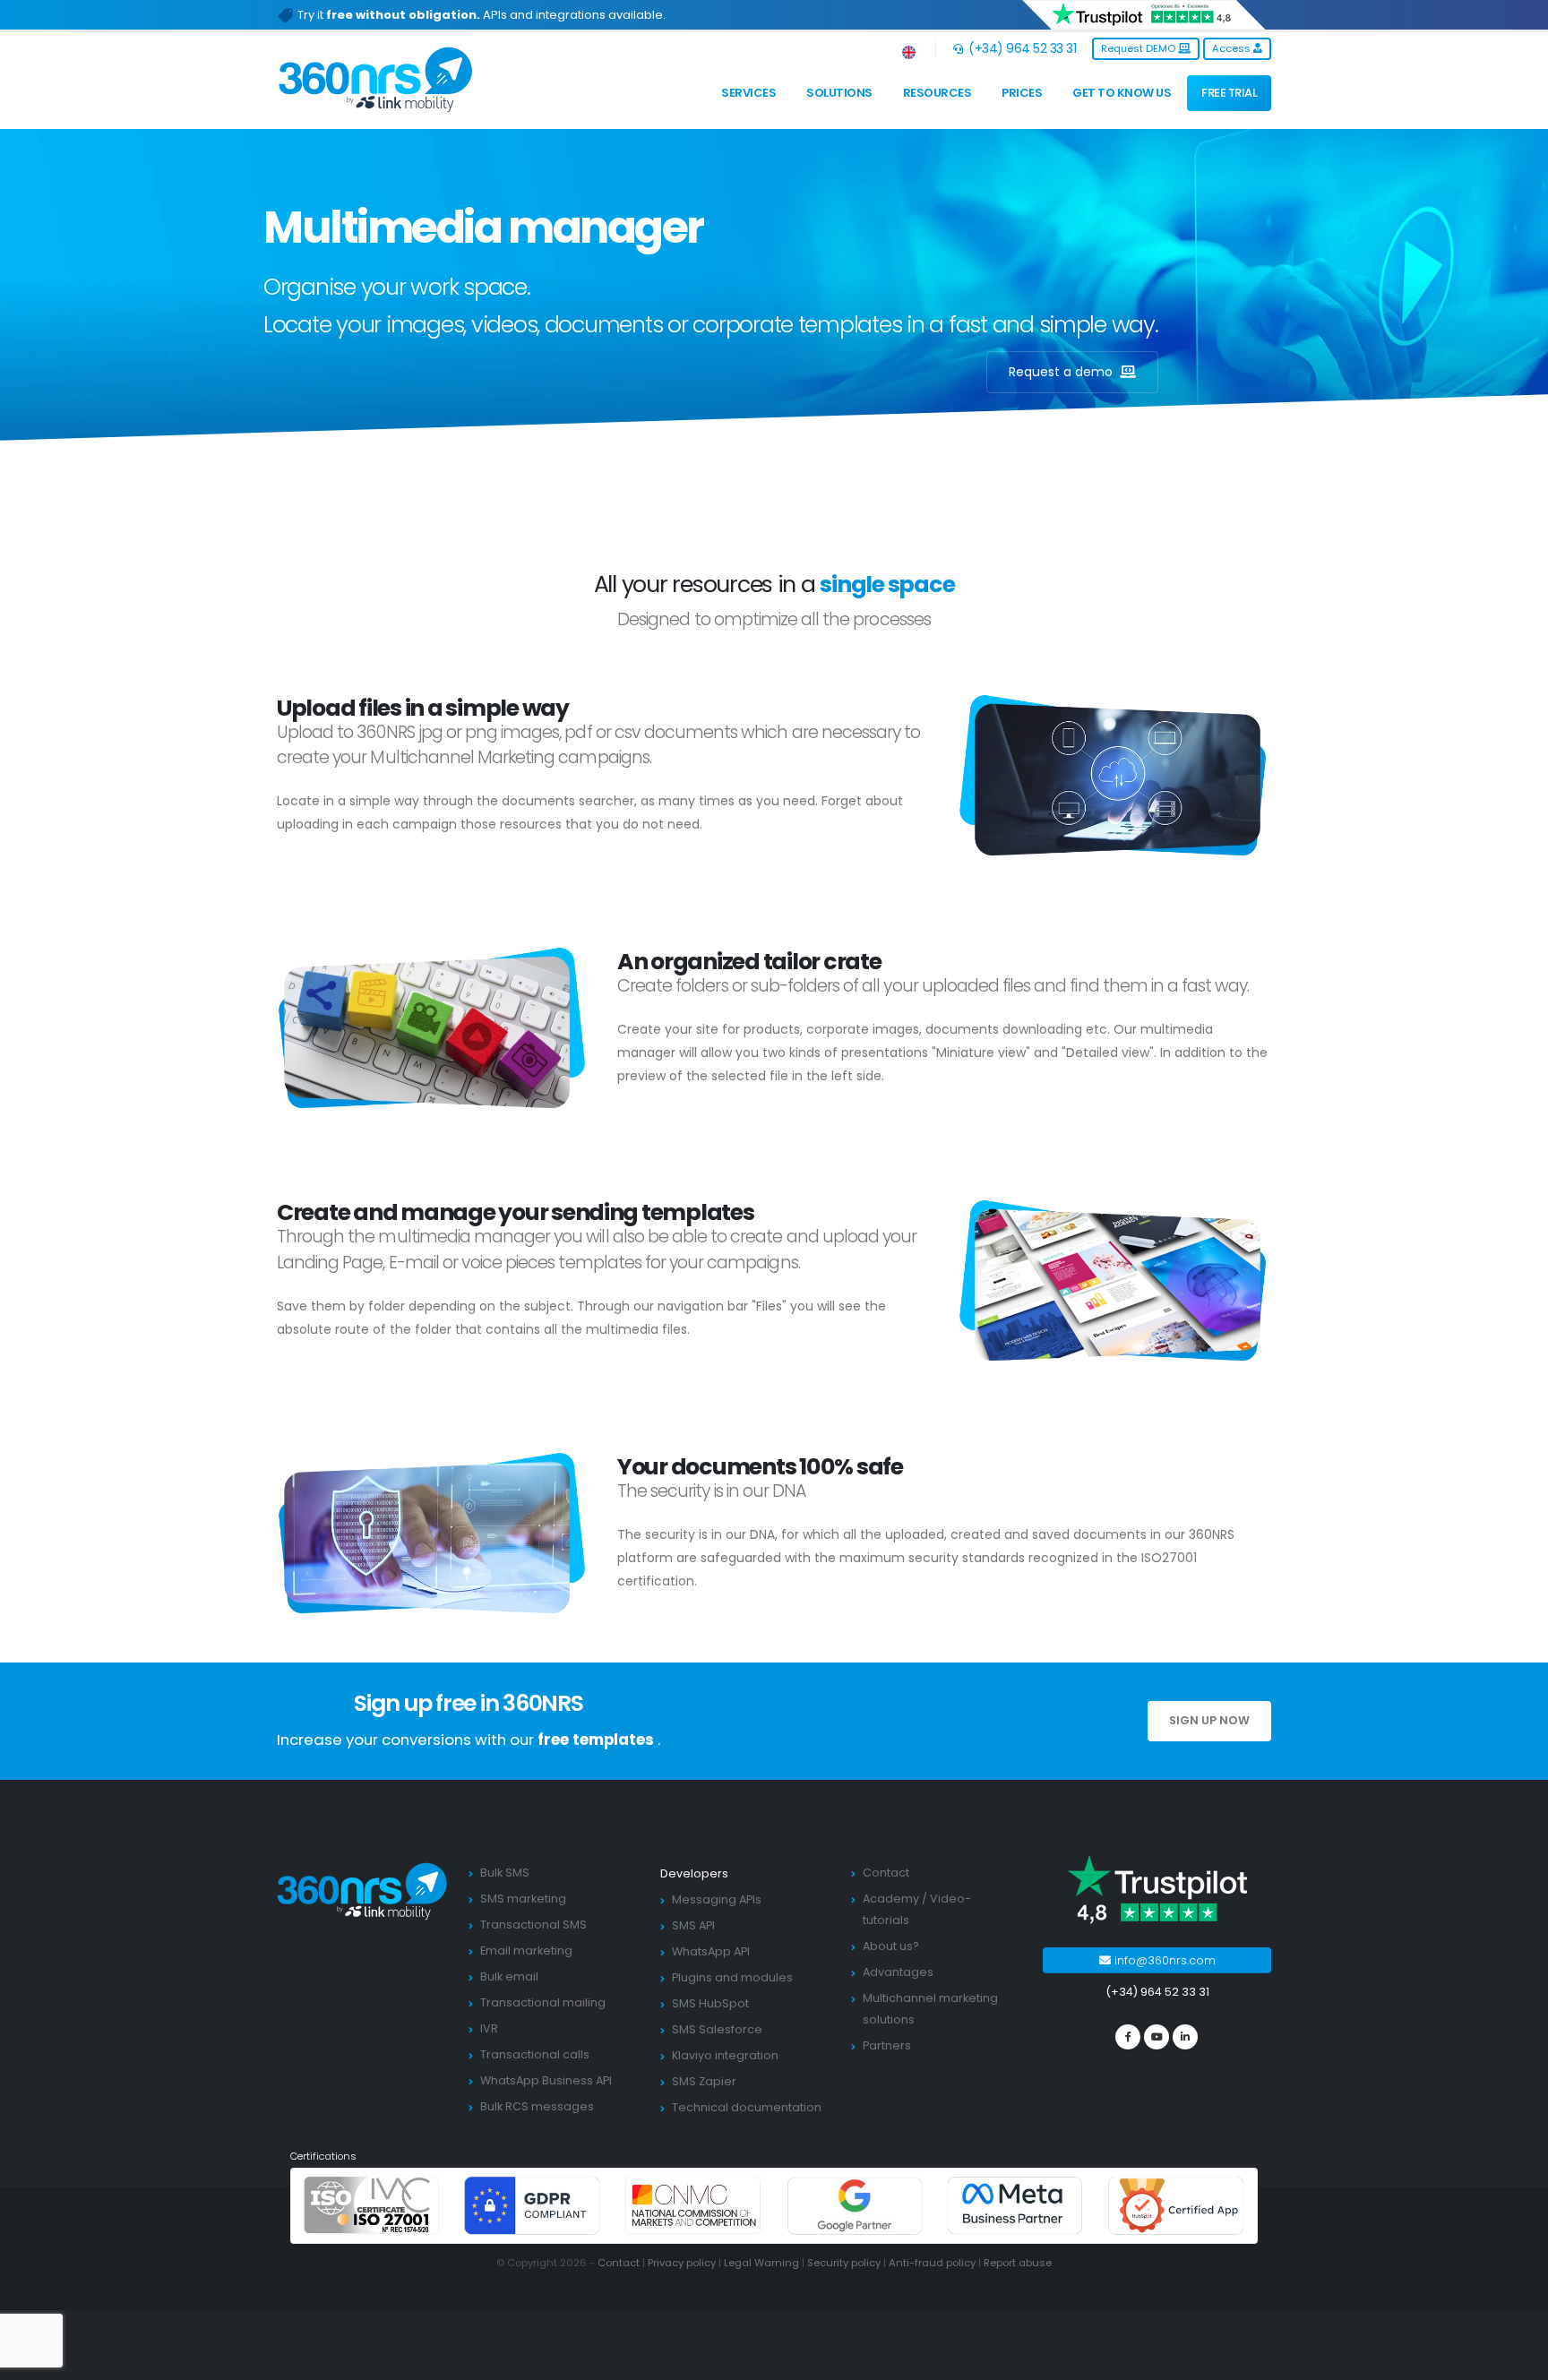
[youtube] (1157, 2037)
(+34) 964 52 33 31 (1021, 48)
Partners (887, 2045)
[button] (910, 49)
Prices (1022, 93)
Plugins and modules (732, 1977)
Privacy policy (682, 2263)
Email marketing (526, 1950)
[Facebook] (1128, 2037)
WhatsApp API (711, 1951)
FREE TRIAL (1229, 93)
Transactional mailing (543, 2002)
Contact (886, 1873)
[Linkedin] (1185, 2037)
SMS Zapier (704, 2081)
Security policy (844, 2263)
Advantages (898, 1972)
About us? (891, 1946)
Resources (937, 93)
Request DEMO (1139, 48)
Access (1233, 48)
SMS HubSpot (710, 2003)
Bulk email (509, 1976)
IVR (489, 2028)
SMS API (693, 1925)
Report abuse (1018, 2263)
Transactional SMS (533, 1925)
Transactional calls (535, 2054)
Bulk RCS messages (537, 2106)
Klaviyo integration (725, 2055)
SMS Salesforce (717, 2029)
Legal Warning (761, 2263)
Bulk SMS (505, 1873)
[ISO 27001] (372, 2205)
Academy (891, 1899)
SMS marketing (523, 1899)
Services (748, 93)
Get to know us (1122, 93)
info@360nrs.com (1163, 1960)
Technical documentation (747, 2107)
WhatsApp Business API (546, 2080)
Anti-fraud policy (932, 2263)
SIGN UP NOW (1209, 1720)
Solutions (839, 93)
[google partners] (855, 2205)
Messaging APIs (717, 1899)
